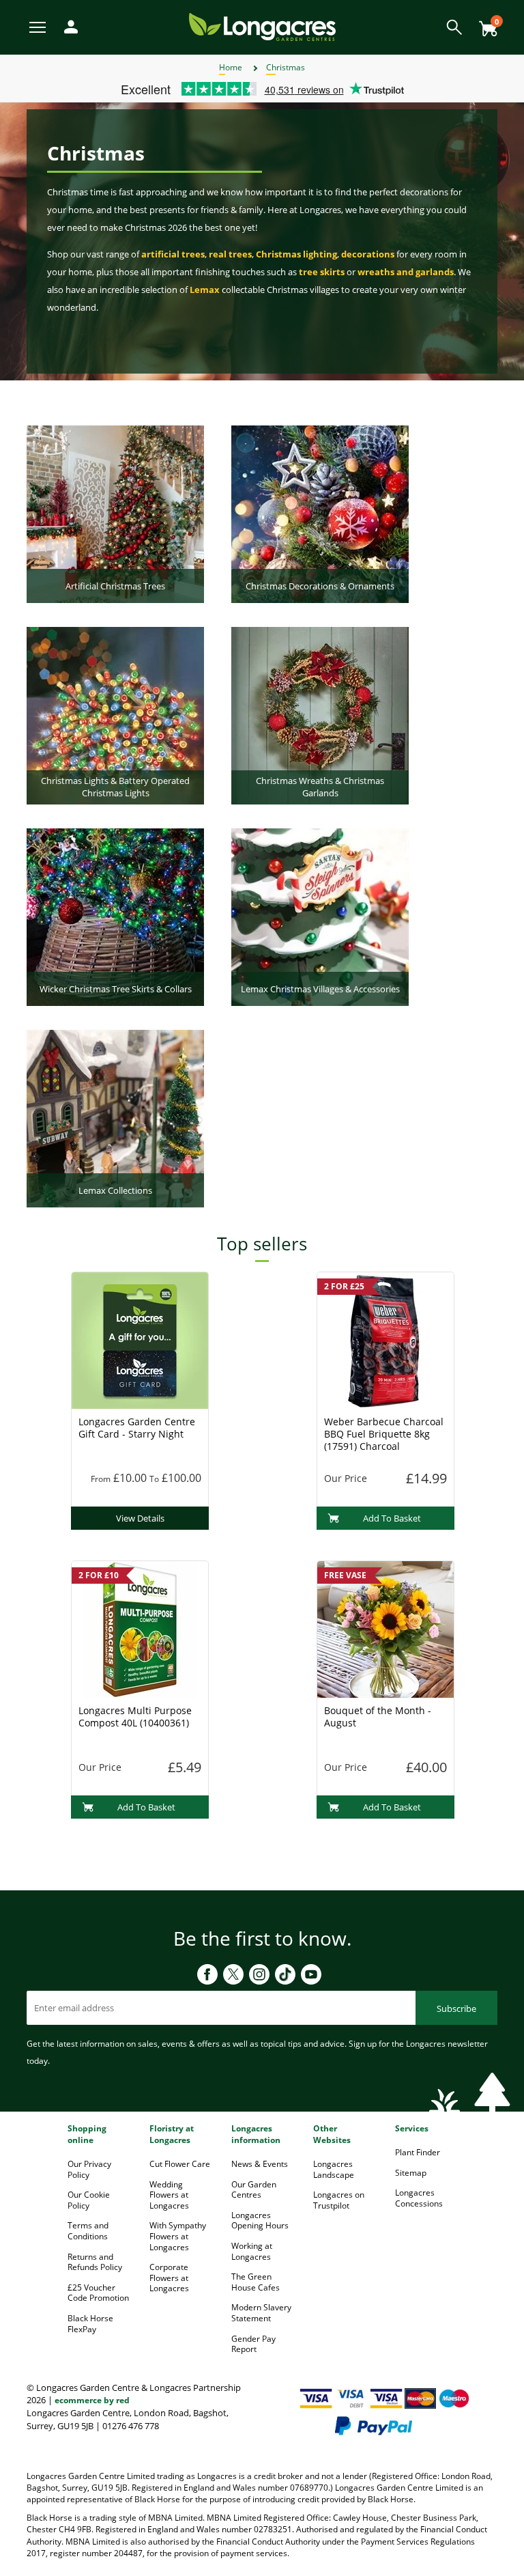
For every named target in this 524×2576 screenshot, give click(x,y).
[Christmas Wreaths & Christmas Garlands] (320, 714)
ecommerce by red (92, 2400)
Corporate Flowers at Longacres (169, 2278)
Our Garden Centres (254, 2190)
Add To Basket (392, 1518)
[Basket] (484, 24)
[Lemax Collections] (115, 1117)
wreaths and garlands (406, 272)
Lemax (205, 290)
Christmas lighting (296, 254)
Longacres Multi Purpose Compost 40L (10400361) (135, 1717)
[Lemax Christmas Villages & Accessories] (320, 916)
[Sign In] (68, 26)
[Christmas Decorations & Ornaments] (320, 513)
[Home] (262, 26)
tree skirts (322, 272)
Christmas (286, 67)
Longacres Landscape (334, 2169)
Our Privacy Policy (89, 2169)
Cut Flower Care (180, 2164)
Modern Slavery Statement (261, 2313)
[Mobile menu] (39, 26)
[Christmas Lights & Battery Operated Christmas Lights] (115, 714)
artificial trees (173, 254)
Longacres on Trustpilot (339, 2200)
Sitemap (411, 2173)
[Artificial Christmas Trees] (115, 513)
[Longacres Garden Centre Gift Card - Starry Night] (140, 1339)
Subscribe (456, 2008)
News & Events (260, 2164)
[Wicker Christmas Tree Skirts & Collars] (115, 916)
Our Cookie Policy (89, 2200)
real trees (230, 254)
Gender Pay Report (253, 2344)
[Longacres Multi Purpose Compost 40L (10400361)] (140, 1628)
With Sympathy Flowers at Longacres (178, 2236)
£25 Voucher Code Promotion (98, 2293)
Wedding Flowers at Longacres (169, 2195)
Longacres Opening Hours (260, 2221)
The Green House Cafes (256, 2282)
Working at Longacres (252, 2251)
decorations (368, 254)
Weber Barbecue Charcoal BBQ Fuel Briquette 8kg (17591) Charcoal (384, 1434)
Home (231, 67)
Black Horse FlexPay (90, 2324)
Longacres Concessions (419, 2198)
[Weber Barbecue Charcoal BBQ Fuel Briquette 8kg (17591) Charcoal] (385, 1339)
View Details (140, 1518)
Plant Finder (418, 2152)
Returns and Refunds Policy (95, 2262)
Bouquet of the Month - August (378, 1717)
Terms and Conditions (88, 2231)
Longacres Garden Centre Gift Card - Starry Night (137, 1428)
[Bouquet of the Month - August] (385, 1628)
